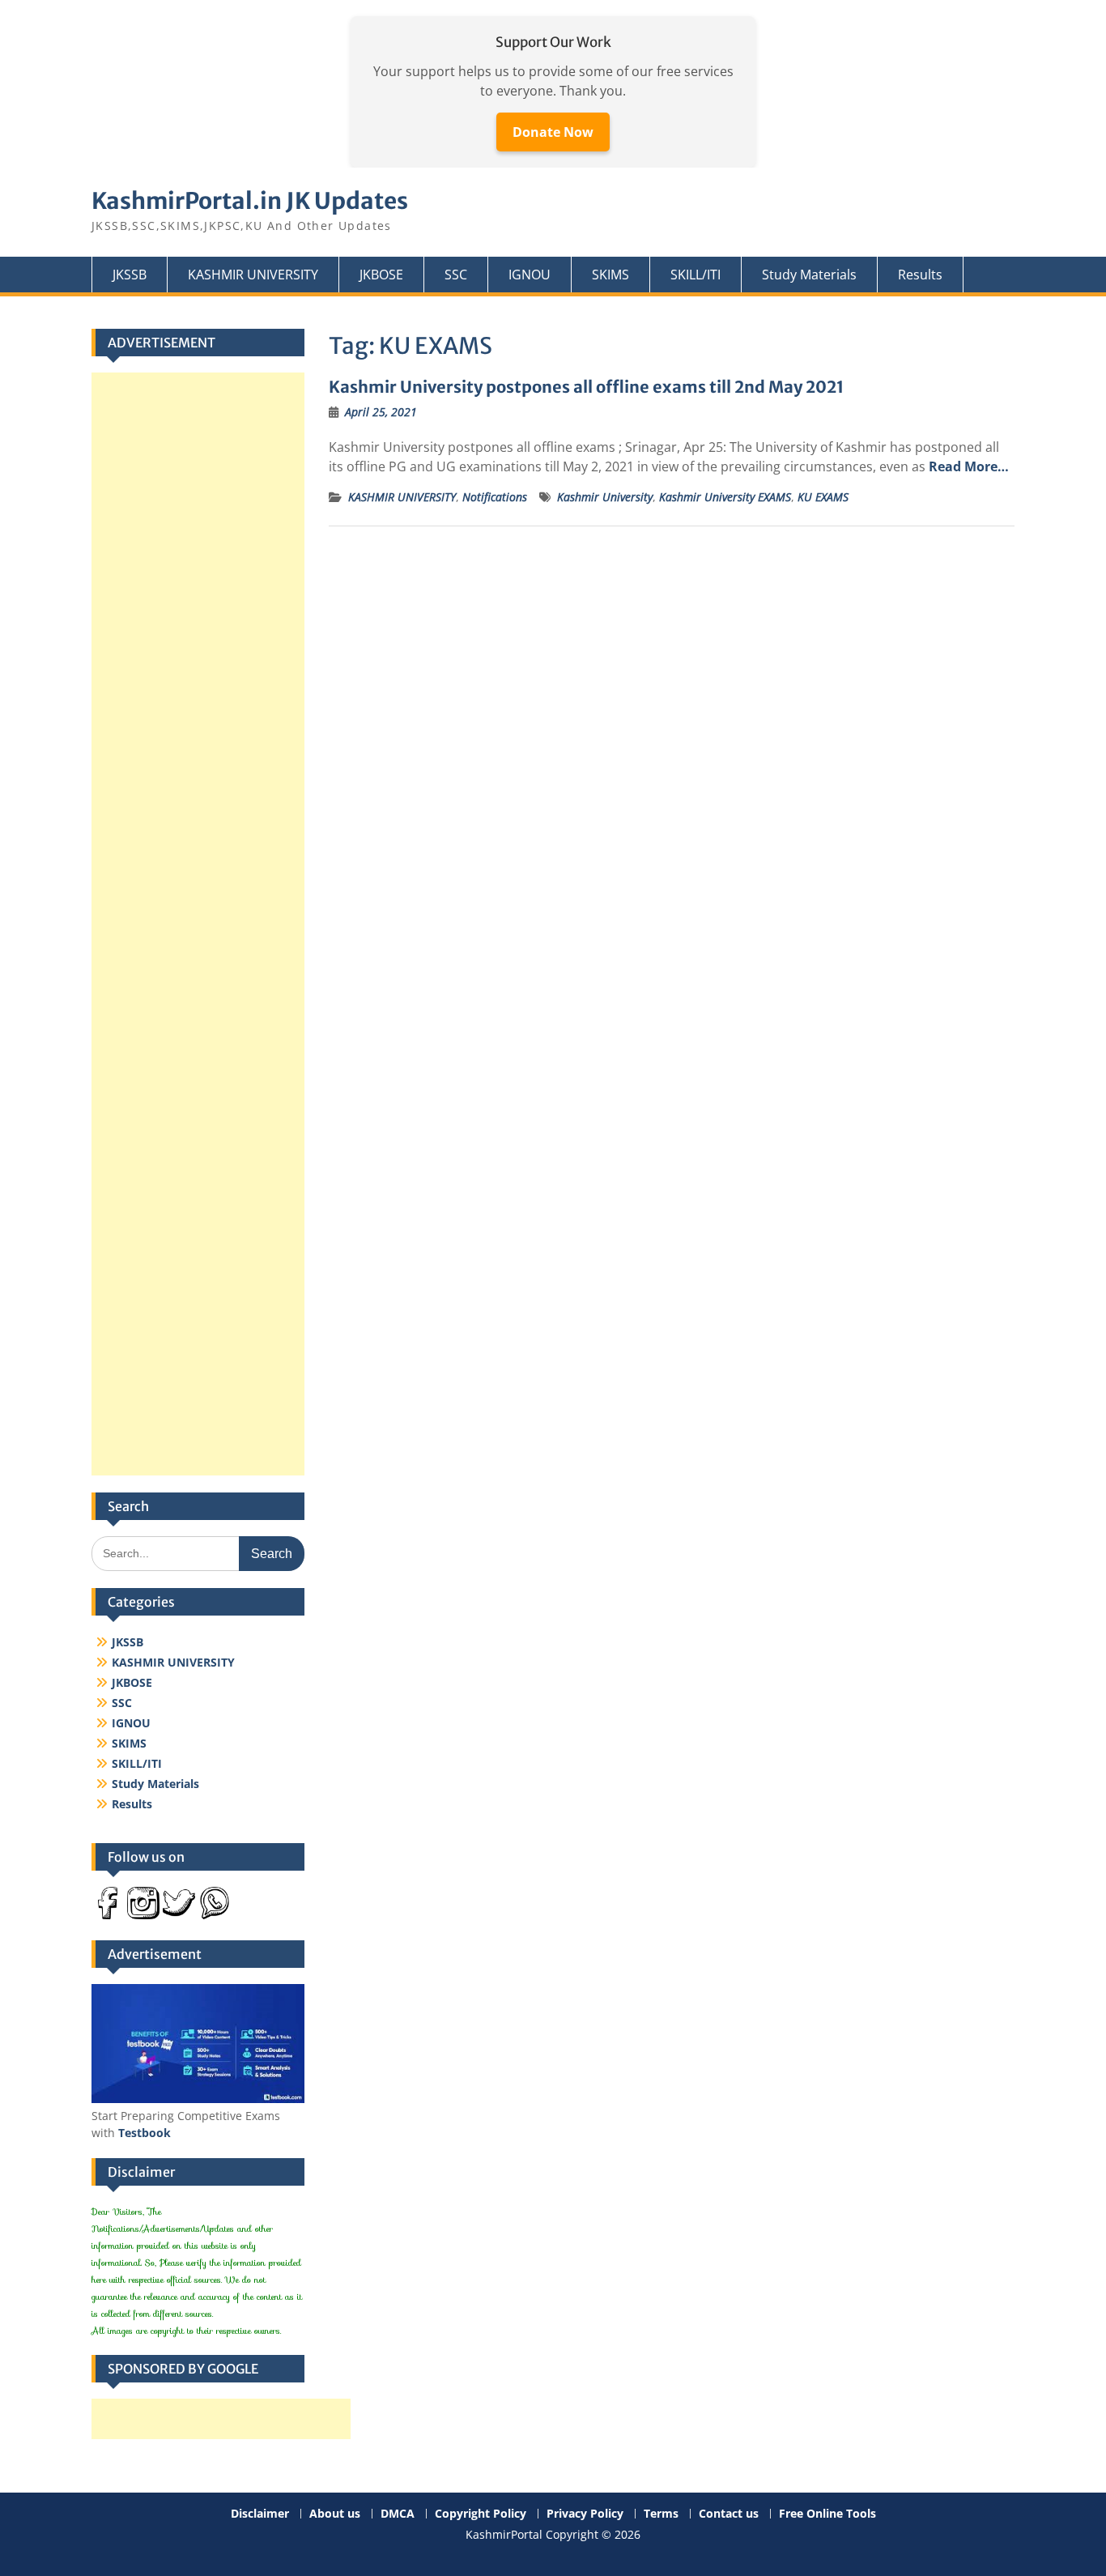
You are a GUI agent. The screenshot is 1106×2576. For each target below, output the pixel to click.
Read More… (969, 466)
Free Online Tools (827, 2514)
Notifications (495, 497)
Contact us (729, 2514)
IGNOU (530, 275)
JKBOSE (381, 275)
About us (335, 2514)
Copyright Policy (481, 2514)
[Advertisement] (198, 924)
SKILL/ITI (696, 275)
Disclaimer (260, 2514)
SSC (456, 275)
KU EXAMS (823, 497)
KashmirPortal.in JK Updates (250, 201)
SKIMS (610, 275)
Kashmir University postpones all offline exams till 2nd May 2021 (586, 387)
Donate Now (553, 132)
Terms (661, 2514)
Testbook (145, 2133)
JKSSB (130, 275)
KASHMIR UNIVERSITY (253, 275)
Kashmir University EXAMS (725, 497)
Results (920, 275)
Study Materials (809, 275)
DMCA (398, 2514)
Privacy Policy (585, 2514)
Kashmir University (605, 497)
